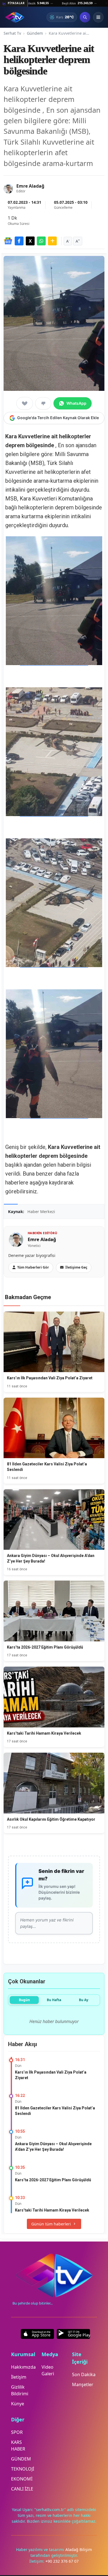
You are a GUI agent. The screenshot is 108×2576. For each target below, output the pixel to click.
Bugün (24, 2000)
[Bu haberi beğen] (25, 403)
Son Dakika (84, 2374)
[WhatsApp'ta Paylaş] (41, 241)
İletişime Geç (76, 1267)
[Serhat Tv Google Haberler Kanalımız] (8, 241)
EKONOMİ (22, 2479)
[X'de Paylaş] (30, 241)
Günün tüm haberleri (51, 2224)
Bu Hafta (54, 2000)
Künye (18, 2404)
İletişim (19, 2377)
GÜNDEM (21, 2459)
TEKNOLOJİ (23, 2469)
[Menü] (98, 17)
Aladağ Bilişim (79, 2549)
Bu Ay (84, 2000)
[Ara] (85, 17)
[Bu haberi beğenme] (43, 403)
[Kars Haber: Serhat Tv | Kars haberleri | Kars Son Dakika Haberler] (15, 17)
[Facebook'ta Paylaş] (19, 241)
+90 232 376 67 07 (62, 2561)
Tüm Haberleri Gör (33, 1267)
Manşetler (83, 2384)
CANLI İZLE (22, 2489)
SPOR (17, 2432)
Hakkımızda (23, 2367)
